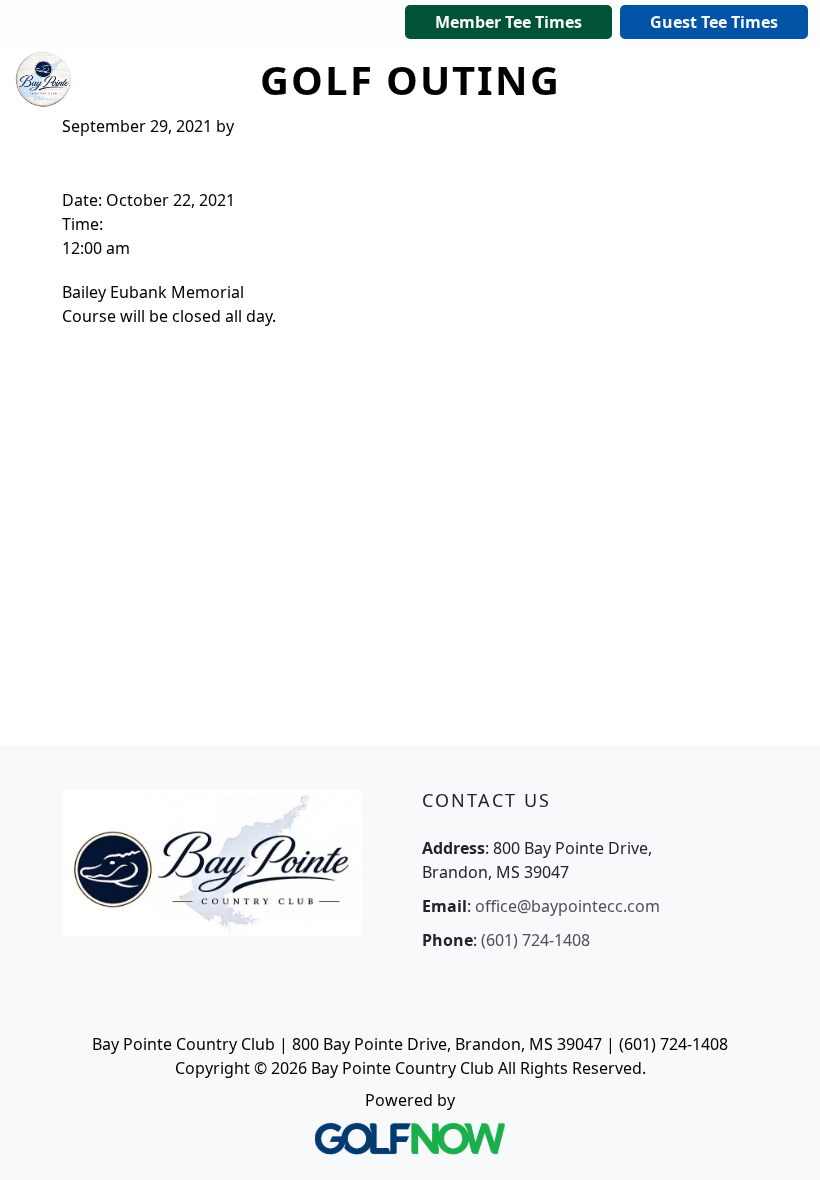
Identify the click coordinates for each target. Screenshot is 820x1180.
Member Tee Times (508, 22)
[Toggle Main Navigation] (680, 79)
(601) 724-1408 (535, 940)
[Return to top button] (780, 1141)
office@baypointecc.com (567, 906)
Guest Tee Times (714, 22)
